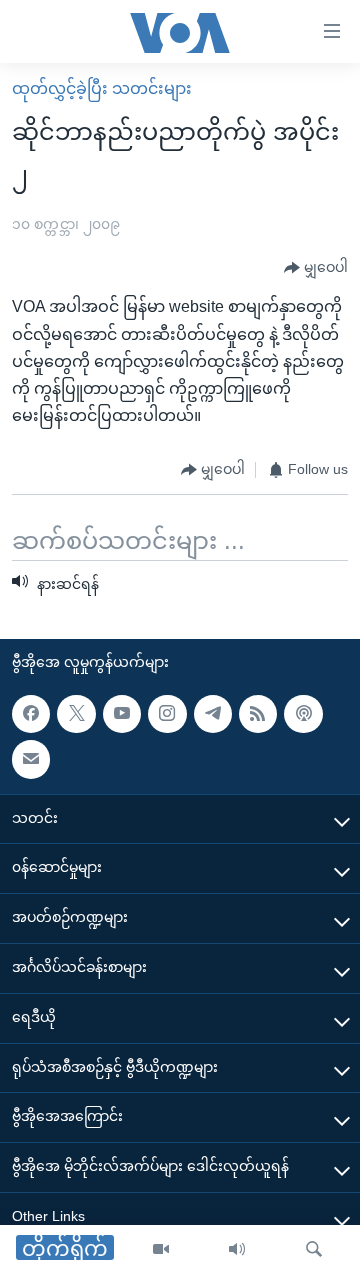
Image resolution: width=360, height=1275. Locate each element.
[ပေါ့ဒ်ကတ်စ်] (303, 714)
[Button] (316, 268)
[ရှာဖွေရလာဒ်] (314, 1250)
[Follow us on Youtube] (122, 714)
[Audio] (237, 1250)
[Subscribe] (31, 759)
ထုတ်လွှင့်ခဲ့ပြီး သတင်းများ (102, 88)
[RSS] (258, 714)
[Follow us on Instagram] (167, 714)
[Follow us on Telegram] (213, 714)
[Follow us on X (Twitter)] (76, 714)
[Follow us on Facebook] (31, 714)
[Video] (161, 1250)
